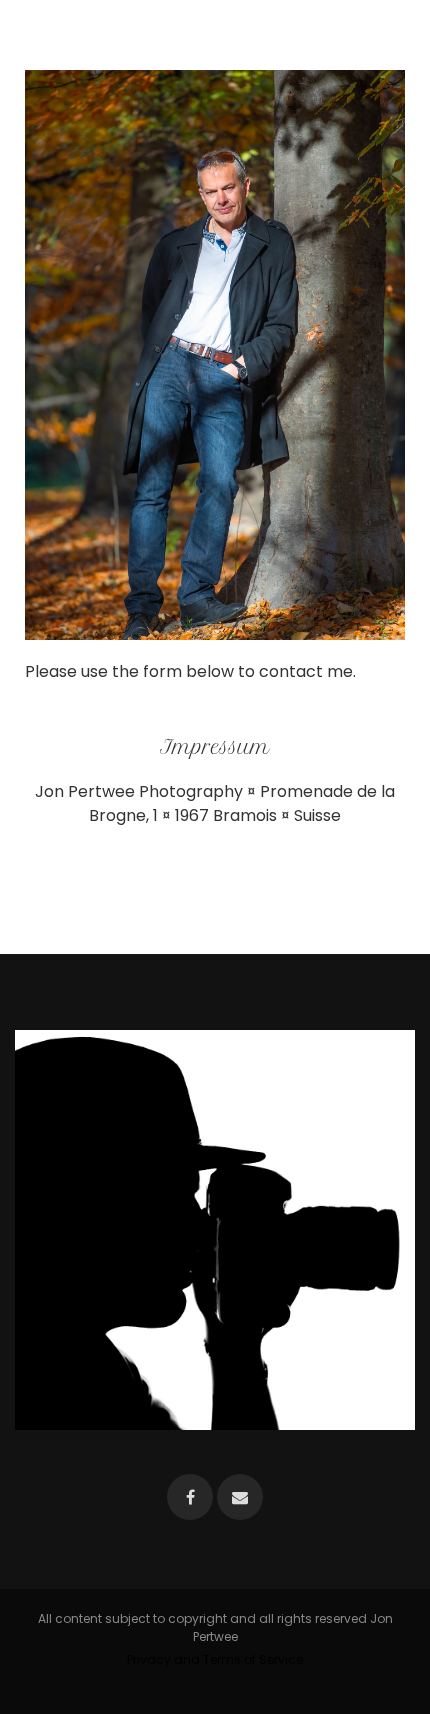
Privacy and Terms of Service (215, 1659)
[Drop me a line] (240, 1497)
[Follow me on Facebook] (190, 1497)
